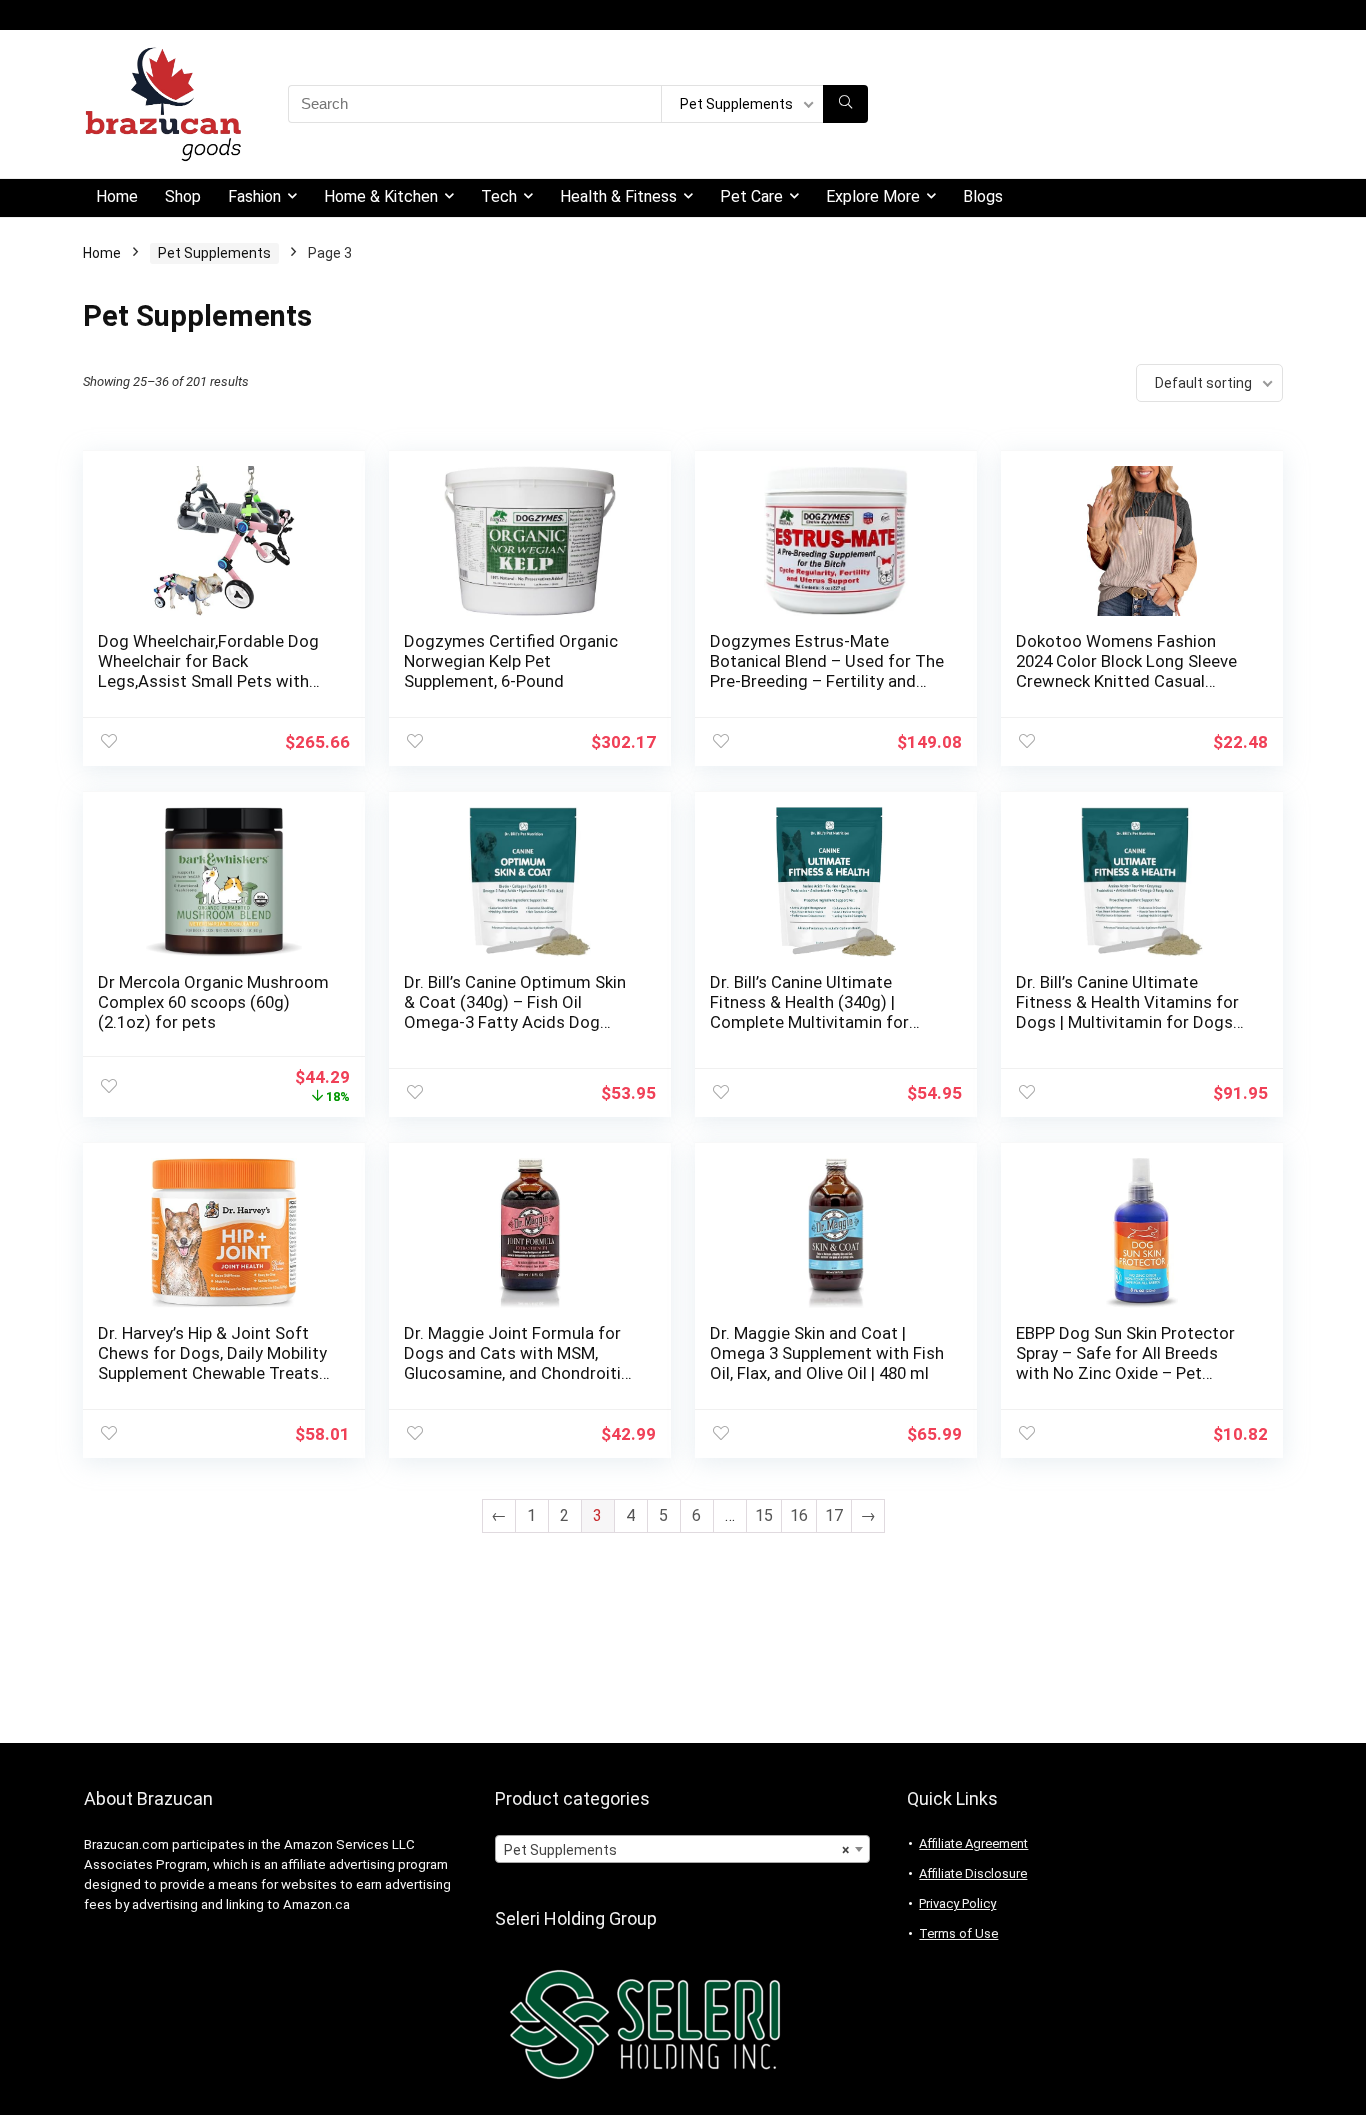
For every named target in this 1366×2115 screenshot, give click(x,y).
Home (117, 196)
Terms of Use (958, 1933)
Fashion (254, 196)
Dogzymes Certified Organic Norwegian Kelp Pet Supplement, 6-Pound (511, 661)
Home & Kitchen (381, 196)
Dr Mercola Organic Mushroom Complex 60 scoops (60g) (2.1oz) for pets (213, 1002)
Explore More (873, 196)
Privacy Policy (957, 1903)
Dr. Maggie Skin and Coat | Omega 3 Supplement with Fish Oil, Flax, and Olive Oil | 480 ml (827, 1353)
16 (799, 1515)
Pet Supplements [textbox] (676, 1850)
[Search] (845, 104)
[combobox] (682, 1849)
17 (834, 1515)
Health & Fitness (618, 196)
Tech (499, 196)
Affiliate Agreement (973, 1843)
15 (764, 1515)
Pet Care (751, 196)
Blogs (983, 196)
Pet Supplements (214, 253)
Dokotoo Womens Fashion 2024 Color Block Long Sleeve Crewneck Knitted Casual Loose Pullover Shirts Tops (1126, 671)
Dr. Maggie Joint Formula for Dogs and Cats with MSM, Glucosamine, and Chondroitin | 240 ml (521, 1363)
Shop (183, 196)
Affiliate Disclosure (973, 1873)
